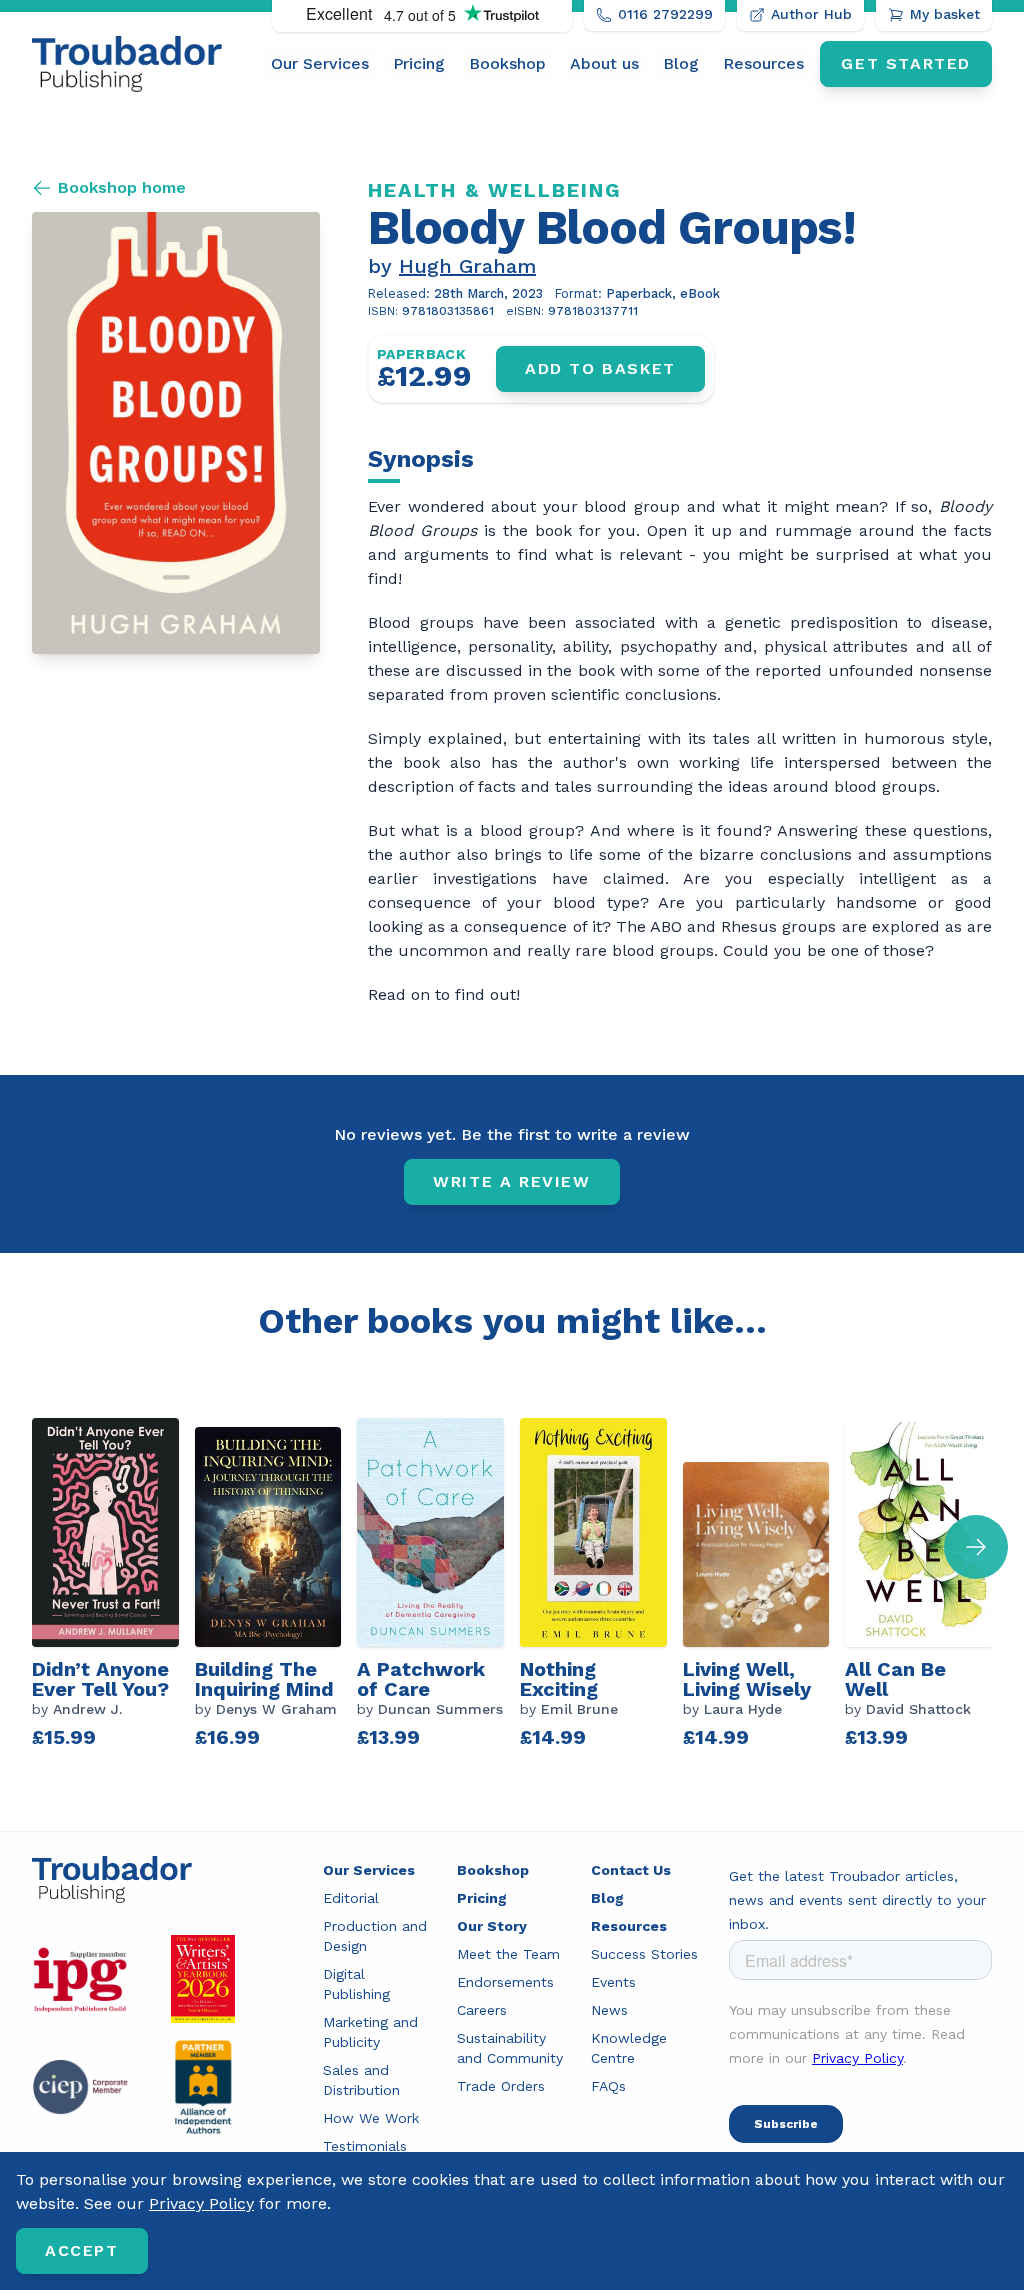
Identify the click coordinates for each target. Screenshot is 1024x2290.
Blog (681, 63)
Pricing (419, 63)
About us (604, 63)
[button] (976, 1547)
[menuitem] (320, 64)
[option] (113, 1586)
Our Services (320, 63)
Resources (763, 63)
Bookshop (507, 63)
